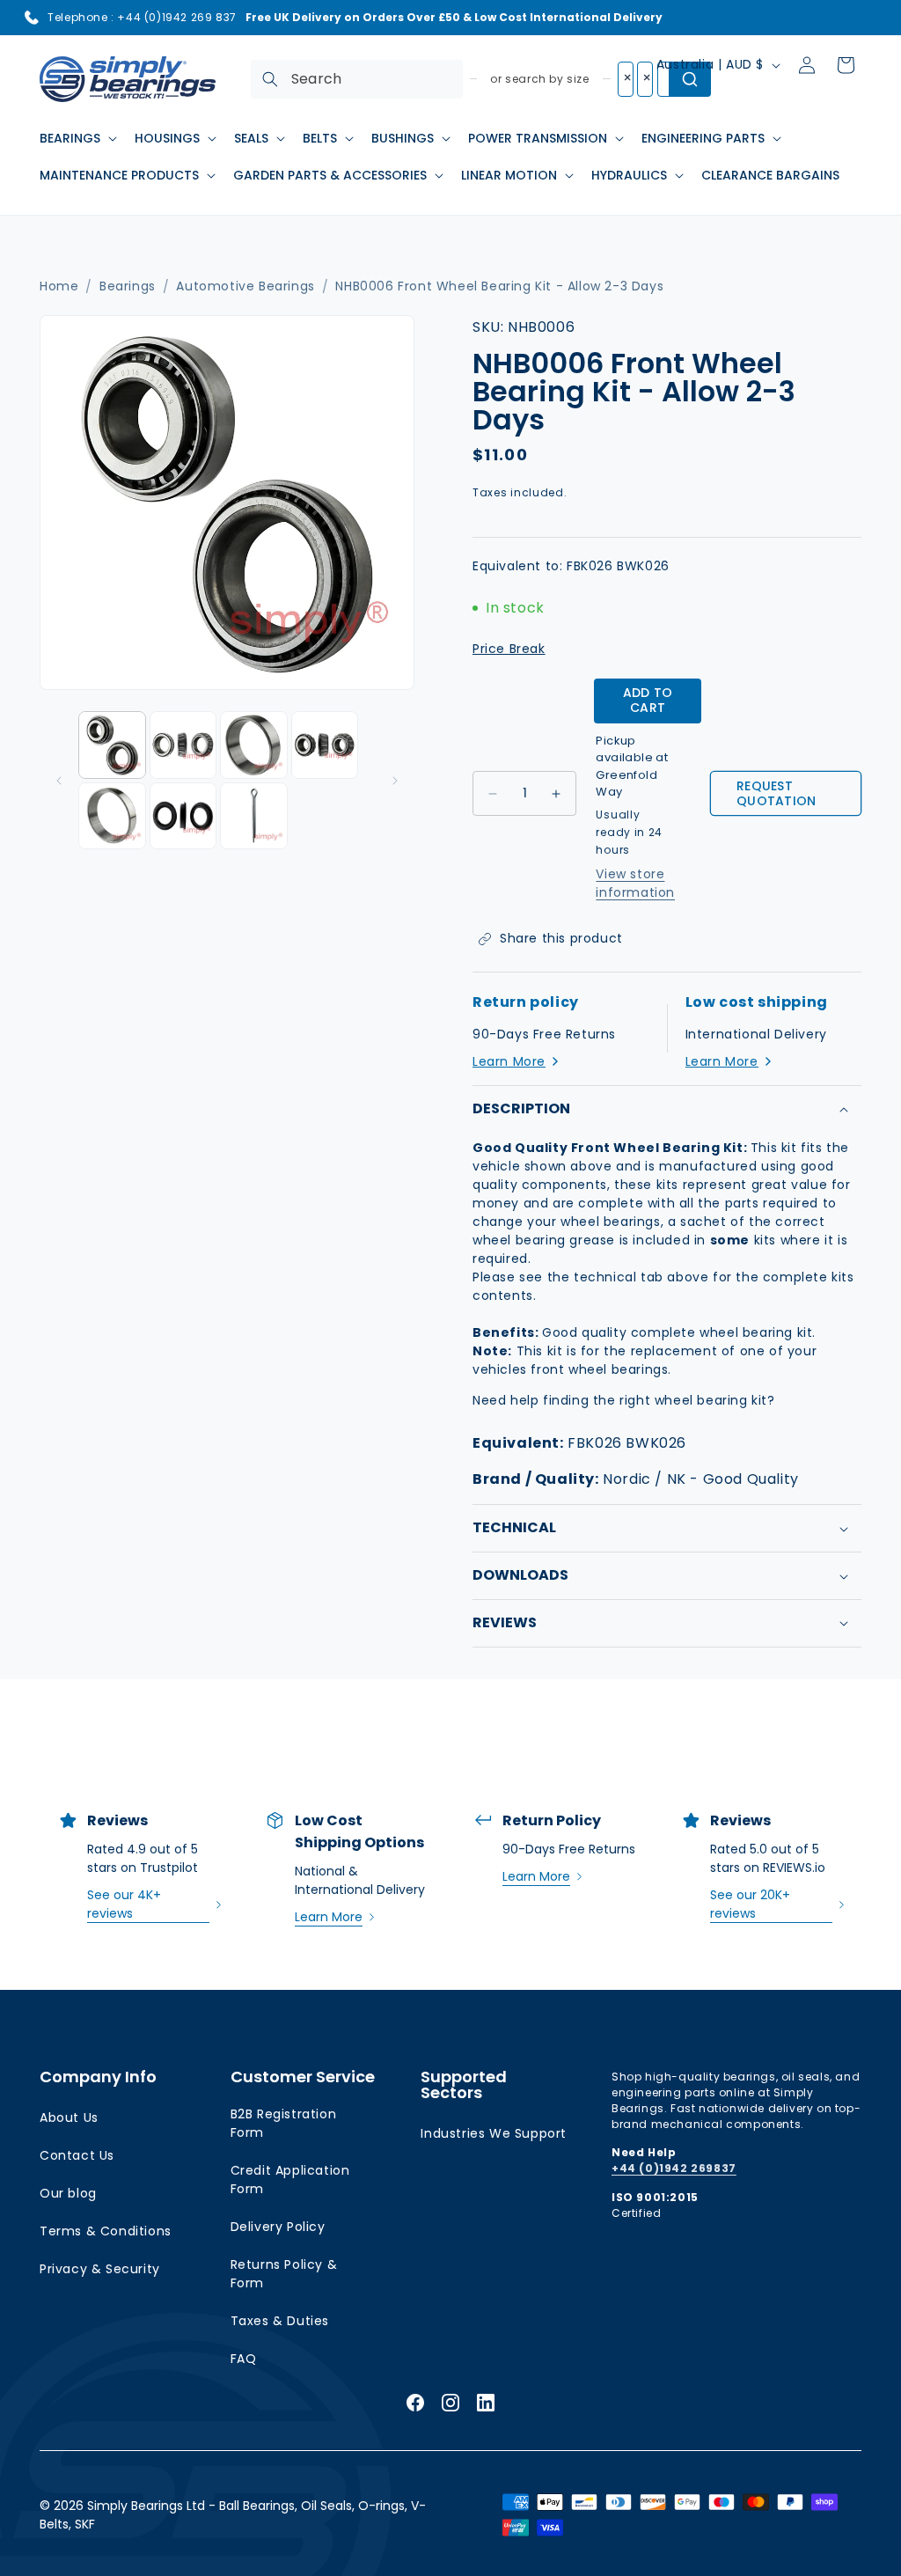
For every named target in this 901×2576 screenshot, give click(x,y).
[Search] (270, 79)
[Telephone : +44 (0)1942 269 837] (32, 18)
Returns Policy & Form (284, 2274)
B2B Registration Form (284, 2123)
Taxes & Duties (280, 2321)
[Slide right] (395, 781)
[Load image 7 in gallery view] (254, 816)
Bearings (128, 286)
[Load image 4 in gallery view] (325, 745)
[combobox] (357, 79)
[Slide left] (59, 781)
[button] (77, 138)
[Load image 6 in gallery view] (183, 816)
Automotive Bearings (245, 286)
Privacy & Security (100, 2269)
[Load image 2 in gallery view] (183, 745)
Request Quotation (776, 793)
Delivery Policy (278, 2227)
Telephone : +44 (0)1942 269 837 (142, 17)
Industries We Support (494, 2133)
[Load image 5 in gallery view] (112, 816)
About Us (69, 2117)
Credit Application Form (290, 2180)
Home (59, 286)
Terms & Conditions (106, 2231)
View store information (635, 883)
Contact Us (77, 2155)
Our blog (68, 2193)
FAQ (244, 2359)
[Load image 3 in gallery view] (254, 745)
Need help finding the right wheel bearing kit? (624, 1400)
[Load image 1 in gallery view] (112, 745)
